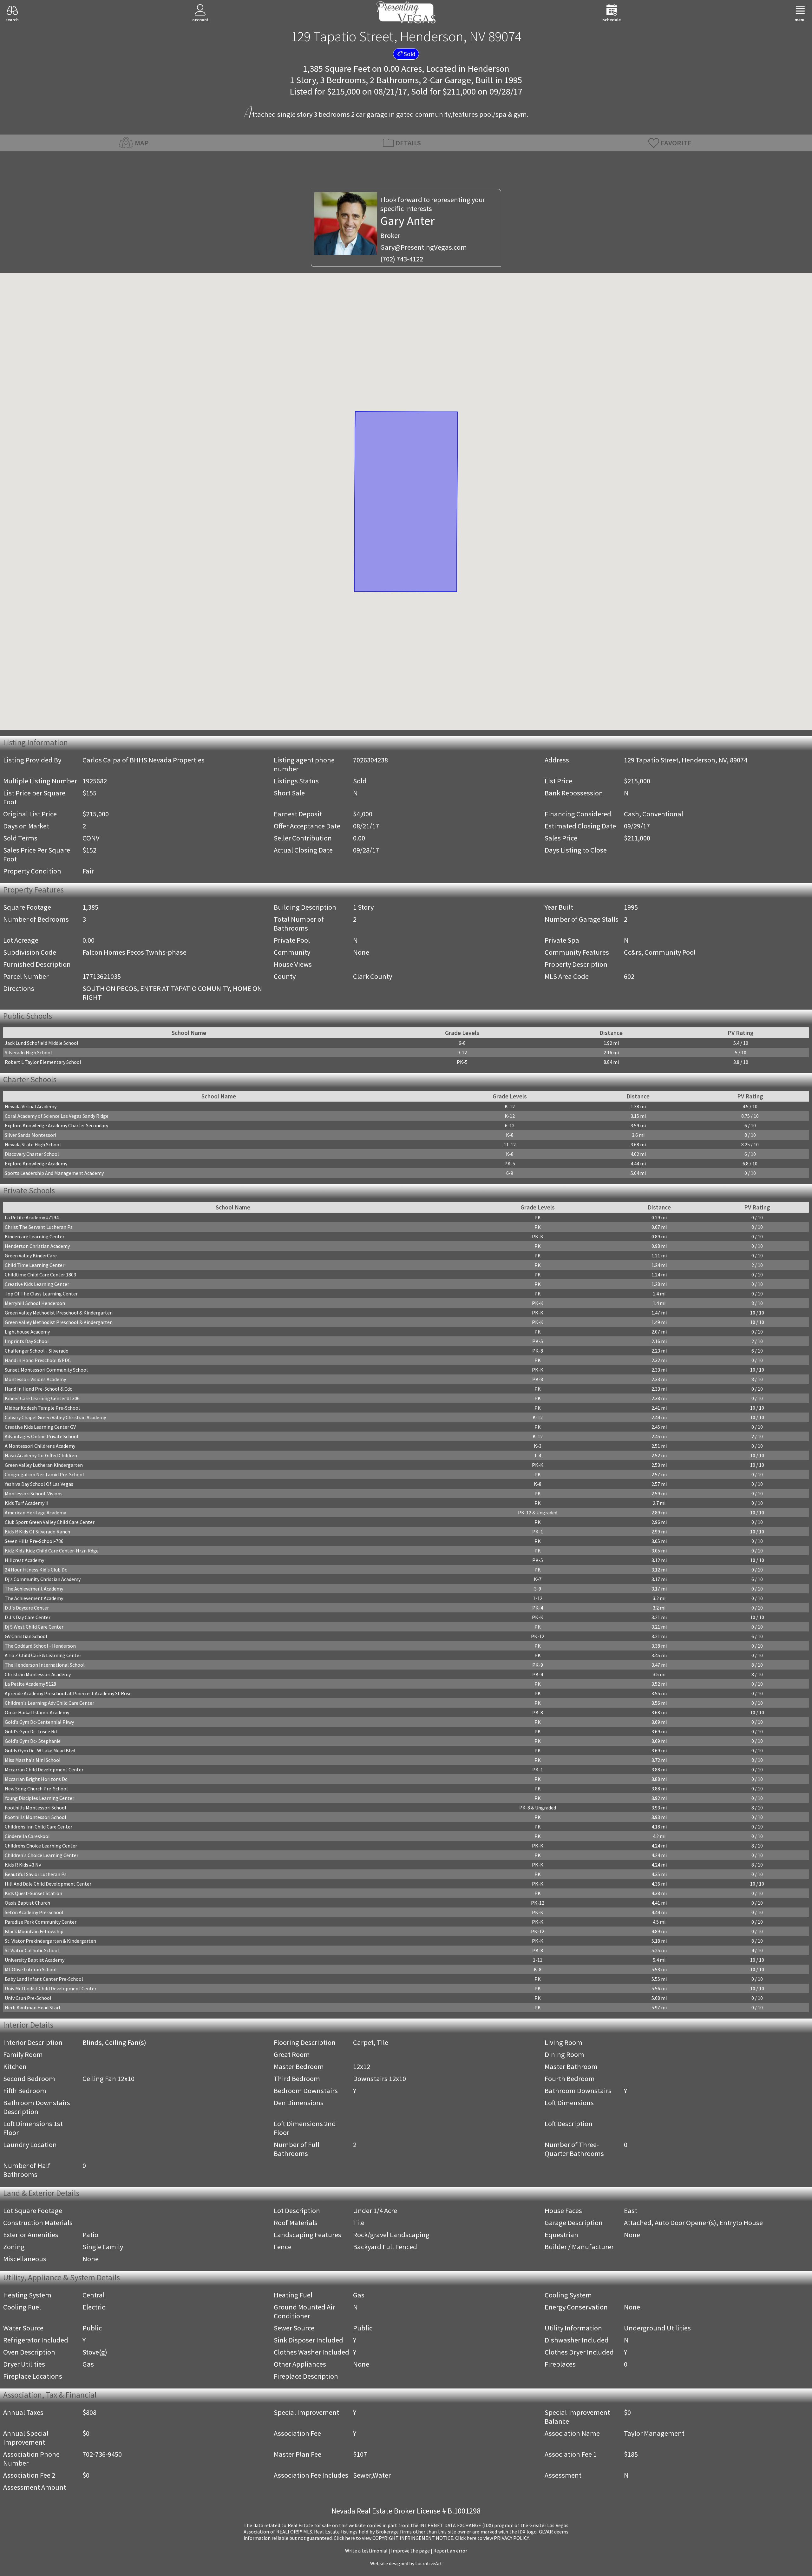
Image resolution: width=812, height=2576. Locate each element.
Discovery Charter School (32, 1154)
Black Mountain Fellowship (34, 1931)
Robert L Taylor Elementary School (43, 1062)
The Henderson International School (45, 1665)
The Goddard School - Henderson (40, 1646)
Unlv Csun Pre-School (28, 1998)
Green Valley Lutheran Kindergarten (44, 1465)
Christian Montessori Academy (38, 1674)
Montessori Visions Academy (35, 1379)
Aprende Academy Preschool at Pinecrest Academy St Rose (68, 1693)
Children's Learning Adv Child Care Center (49, 1703)
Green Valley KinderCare (31, 1255)
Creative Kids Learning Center (37, 1284)
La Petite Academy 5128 (30, 1684)
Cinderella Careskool (27, 1836)
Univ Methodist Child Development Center (51, 1988)
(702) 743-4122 (402, 259)
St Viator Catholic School (32, 1950)
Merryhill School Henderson (35, 1303)
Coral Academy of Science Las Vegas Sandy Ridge (57, 1116)
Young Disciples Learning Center (39, 1798)
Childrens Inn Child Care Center (39, 1827)
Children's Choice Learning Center (42, 1855)
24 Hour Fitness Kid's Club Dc (36, 1570)
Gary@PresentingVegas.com (424, 247)
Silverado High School (28, 1052)
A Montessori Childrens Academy (40, 1446)
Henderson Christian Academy (37, 1246)
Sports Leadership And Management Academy (54, 1173)
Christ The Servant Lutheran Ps (39, 1227)
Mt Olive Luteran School (31, 1969)
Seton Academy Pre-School (34, 1912)
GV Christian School (26, 1636)
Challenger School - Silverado (37, 1351)
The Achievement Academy (34, 1589)
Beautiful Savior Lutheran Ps (36, 1874)
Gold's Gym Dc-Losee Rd (31, 1731)
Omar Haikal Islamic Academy (37, 1712)
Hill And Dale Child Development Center (48, 1884)
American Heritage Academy (35, 1512)
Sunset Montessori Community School (46, 1370)
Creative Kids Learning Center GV (40, 1427)
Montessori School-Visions (34, 1493)
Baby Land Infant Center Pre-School (44, 1979)
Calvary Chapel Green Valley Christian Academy (55, 1417)
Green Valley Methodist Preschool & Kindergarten (59, 1313)
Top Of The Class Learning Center (41, 1294)
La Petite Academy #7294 (32, 1217)
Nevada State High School (33, 1144)
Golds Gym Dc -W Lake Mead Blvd (40, 1750)
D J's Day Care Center (28, 1617)
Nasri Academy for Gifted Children (41, 1455)
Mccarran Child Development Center (44, 1769)
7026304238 (370, 760)
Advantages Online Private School (42, 1436)
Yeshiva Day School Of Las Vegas (39, 1484)
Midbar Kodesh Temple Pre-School (42, 1408)
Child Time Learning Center (35, 1265)
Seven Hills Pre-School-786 (34, 1541)
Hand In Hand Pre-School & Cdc (38, 1389)
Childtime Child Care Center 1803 (40, 1275)
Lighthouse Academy (27, 1332)
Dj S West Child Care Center (34, 1627)
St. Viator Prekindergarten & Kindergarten (50, 1941)
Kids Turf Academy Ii (26, 1503)
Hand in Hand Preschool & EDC (38, 1360)
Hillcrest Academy (24, 1560)
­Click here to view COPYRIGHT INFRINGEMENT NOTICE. (394, 2538)
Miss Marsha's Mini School (33, 1760)
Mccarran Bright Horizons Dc (36, 1779)
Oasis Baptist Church (27, 1903)
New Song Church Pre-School (36, 1789)
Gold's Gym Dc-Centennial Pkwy (39, 1722)
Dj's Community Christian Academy (43, 1579)
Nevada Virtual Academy (31, 1106)
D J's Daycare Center (27, 1608)
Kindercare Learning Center (35, 1236)
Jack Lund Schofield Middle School (42, 1043)
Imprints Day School (27, 1341)
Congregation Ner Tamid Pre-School (44, 1474)
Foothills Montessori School (36, 1808)
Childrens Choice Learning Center (41, 1846)
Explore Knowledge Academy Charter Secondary (56, 1125)
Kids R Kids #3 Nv (23, 1865)
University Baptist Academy (35, 1960)
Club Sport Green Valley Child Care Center (50, 1522)
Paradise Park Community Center (41, 1922)
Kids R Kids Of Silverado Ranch (37, 1532)
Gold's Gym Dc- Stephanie (33, 1741)
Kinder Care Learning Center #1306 (42, 1398)
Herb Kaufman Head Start (33, 2007)
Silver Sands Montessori (30, 1135)
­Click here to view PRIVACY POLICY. (492, 2538)
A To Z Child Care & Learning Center (43, 1655)
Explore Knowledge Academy (36, 1163)
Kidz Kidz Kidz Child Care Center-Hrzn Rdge (52, 1551)
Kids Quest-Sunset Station (33, 1893)
